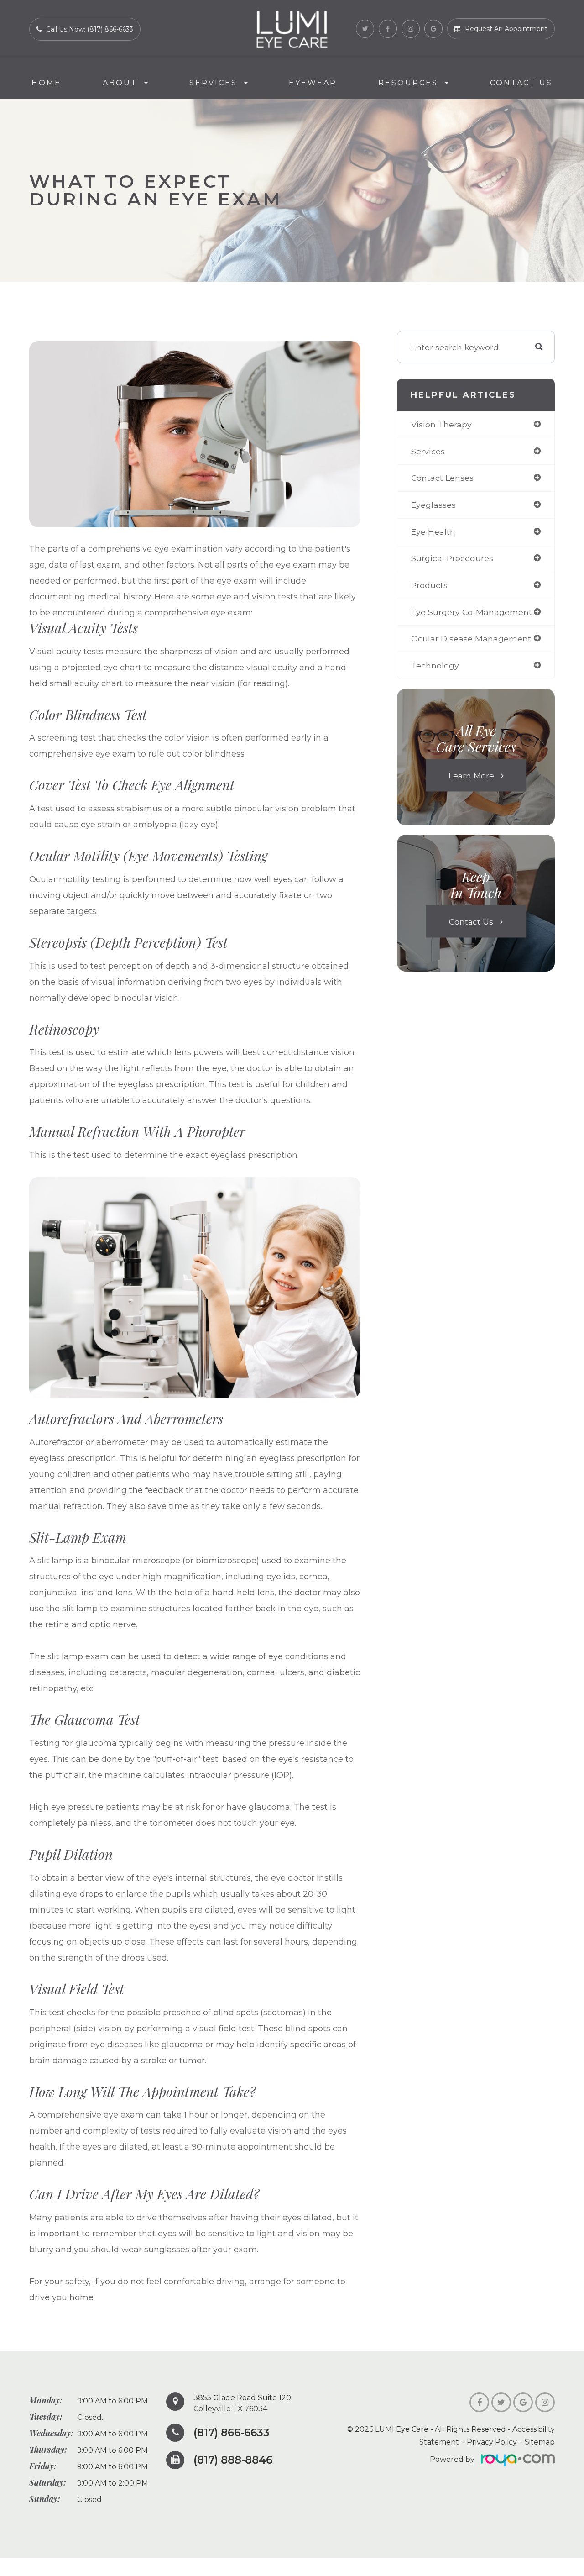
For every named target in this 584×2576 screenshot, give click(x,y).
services (428, 451)
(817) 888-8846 (233, 2460)
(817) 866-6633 (232, 2433)
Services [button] (213, 83)
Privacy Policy (492, 2442)
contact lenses (442, 478)
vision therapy (441, 424)
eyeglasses (433, 505)
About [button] (120, 83)
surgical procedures (452, 558)
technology (435, 665)
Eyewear (313, 83)
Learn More (471, 775)
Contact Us (521, 83)
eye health (433, 532)
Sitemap (540, 2442)
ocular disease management (471, 639)
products (429, 585)
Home (46, 83)
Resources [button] (408, 83)
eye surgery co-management (472, 612)
